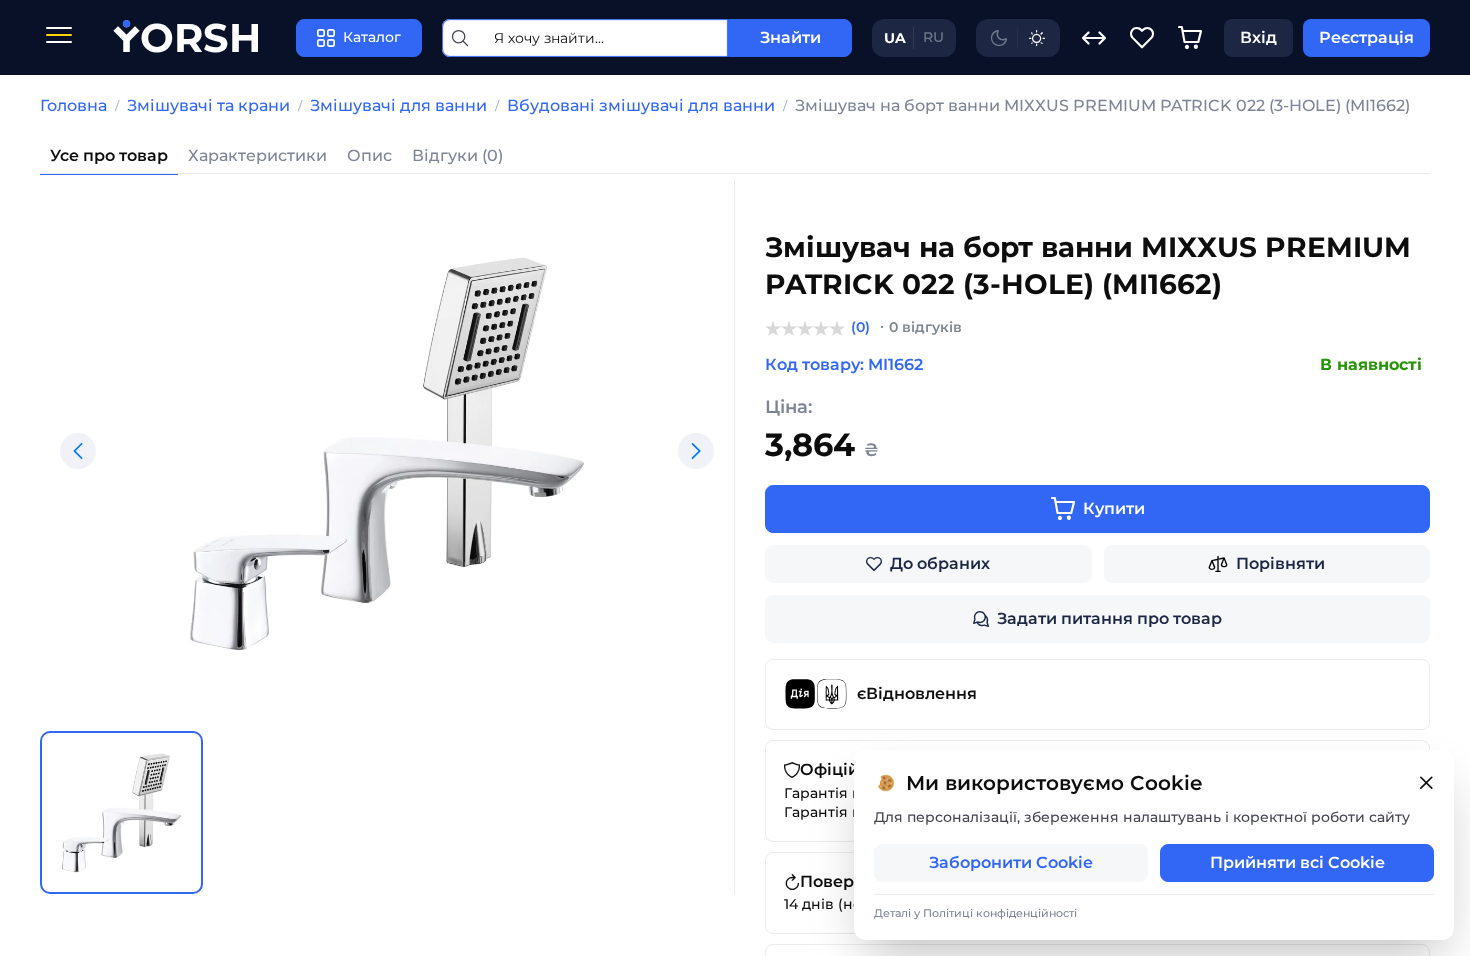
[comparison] (1094, 38)
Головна (73, 105)
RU (933, 37)
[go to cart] (1190, 38)
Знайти (790, 37)
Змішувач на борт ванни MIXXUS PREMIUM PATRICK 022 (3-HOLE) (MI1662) (1102, 105)
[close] (1426, 783)
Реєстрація (1366, 37)
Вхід (1258, 37)
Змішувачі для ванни (398, 105)
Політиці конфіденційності (1000, 913)
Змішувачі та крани (208, 105)
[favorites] (1142, 38)
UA (895, 38)
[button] (78, 451)
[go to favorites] (1142, 38)
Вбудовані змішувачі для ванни (641, 105)
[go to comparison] (1094, 38)
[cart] (1190, 38)
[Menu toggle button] (59, 37)
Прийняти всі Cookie (1297, 862)
